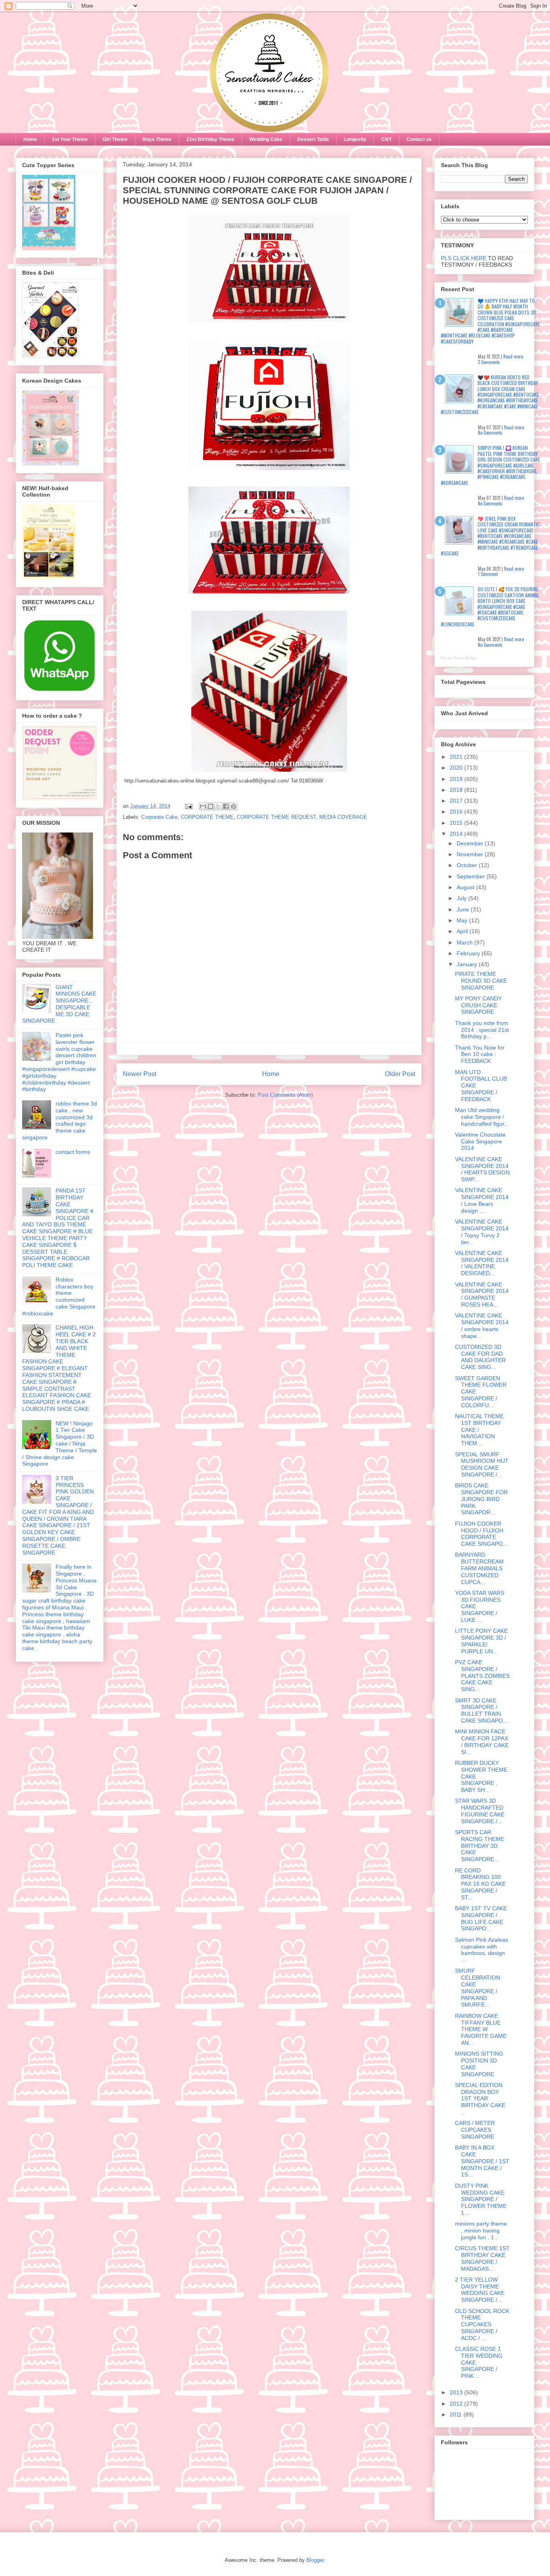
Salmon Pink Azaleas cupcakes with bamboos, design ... (482, 1950)
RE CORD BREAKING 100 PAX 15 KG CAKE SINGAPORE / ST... (480, 1884)
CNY (387, 139)
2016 (457, 812)
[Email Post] (188, 806)
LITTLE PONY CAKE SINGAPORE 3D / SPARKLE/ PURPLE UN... (481, 1641)
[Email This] (203, 806)
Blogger (315, 2560)
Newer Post (140, 1074)
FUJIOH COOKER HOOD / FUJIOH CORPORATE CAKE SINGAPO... (481, 1534)
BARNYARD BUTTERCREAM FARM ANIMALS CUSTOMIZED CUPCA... (479, 1568)
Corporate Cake (159, 817)
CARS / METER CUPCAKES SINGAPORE (475, 2130)
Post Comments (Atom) (285, 1095)
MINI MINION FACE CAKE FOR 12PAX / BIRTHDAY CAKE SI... (482, 1741)
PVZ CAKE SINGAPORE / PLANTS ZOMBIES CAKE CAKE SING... (482, 1676)
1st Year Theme (70, 139)
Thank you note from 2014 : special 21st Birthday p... (482, 1030)
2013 (457, 2392)
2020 (457, 768)
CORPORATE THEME (207, 817)
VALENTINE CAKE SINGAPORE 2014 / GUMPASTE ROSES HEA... (482, 1294)
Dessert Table (313, 139)
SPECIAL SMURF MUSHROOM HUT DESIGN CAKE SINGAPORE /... (482, 1464)
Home (30, 139)
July (462, 898)
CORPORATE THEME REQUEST (276, 817)
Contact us (419, 139)
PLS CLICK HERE (464, 258)
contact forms (73, 1152)
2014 (457, 834)
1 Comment (488, 574)
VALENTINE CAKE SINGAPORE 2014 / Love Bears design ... (482, 1200)
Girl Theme (115, 139)
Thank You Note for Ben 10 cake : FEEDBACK (480, 1054)
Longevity (355, 139)
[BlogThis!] (211, 806)
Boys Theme (157, 139)
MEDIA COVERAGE (343, 817)
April (463, 931)
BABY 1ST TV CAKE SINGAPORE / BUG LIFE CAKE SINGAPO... (481, 1918)
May (463, 920)
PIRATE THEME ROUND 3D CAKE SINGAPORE (481, 981)
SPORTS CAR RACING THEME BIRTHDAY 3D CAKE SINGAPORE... (480, 1846)
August (466, 887)
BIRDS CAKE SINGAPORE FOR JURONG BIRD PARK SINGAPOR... (481, 1499)
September (471, 876)
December (471, 843)
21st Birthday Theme (210, 139)
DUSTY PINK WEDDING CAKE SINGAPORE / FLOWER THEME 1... (481, 2199)
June (464, 909)
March (465, 942)
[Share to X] (218, 806)
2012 (457, 2404)
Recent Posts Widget (459, 658)
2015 (457, 823)
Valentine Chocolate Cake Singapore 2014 (480, 1141)
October (468, 865)
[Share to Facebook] (226, 806)
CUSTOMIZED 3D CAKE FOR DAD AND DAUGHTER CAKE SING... (480, 1357)
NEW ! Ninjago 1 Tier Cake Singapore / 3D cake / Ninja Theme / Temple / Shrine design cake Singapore (60, 1444)
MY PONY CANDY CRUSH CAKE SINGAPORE (478, 1005)
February (469, 953)
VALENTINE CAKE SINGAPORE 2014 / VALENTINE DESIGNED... (482, 1263)
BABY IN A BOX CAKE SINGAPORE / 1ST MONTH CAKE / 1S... (482, 2161)
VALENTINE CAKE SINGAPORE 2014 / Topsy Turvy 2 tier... (482, 1232)
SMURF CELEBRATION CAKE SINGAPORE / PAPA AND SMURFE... (478, 1988)
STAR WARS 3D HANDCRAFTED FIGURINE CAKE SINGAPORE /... (480, 1811)
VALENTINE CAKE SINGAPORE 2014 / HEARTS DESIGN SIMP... (482, 1169)
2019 (457, 779)
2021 (457, 757)
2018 (457, 790)
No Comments (490, 433)
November (471, 854)
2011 (457, 2414)
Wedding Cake (266, 139)
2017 (457, 801)
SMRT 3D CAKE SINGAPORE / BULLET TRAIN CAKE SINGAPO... (481, 1710)
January (468, 964)
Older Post (400, 1074)
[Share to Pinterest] (234, 806)
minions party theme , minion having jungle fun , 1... (481, 2230)
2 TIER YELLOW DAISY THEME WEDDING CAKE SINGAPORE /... (480, 2290)
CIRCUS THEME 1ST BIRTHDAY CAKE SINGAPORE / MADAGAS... (482, 2258)
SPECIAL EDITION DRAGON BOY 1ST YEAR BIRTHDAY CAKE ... (480, 2099)
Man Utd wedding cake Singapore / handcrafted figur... (482, 1117)
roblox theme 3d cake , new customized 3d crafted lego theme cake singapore (60, 1120)
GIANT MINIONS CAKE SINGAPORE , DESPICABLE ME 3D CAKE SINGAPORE (59, 1004)
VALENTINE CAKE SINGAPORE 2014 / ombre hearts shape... (482, 1325)
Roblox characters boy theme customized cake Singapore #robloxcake (59, 1296)
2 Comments (489, 362)
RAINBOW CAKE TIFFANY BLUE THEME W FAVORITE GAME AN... (481, 2029)
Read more (513, 356)
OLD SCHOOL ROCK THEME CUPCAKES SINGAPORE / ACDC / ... (482, 2324)
